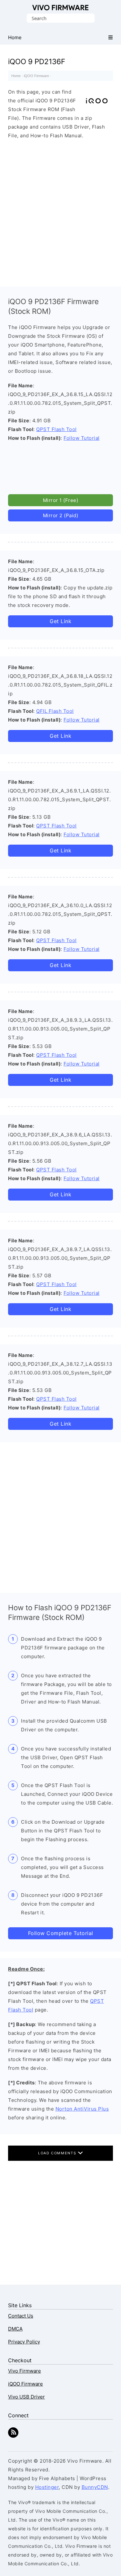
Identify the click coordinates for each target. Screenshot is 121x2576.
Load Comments (58, 2153)
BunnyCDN (95, 2487)
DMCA (15, 2329)
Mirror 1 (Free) (61, 500)
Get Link (60, 621)
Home (16, 76)
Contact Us (21, 2316)
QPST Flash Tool (56, 429)
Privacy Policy (24, 2342)
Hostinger (47, 2487)
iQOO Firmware (36, 76)
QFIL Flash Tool (55, 711)
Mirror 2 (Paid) (61, 515)
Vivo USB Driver (26, 2397)
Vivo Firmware (60, 8)
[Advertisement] (60, 211)
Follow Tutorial (82, 438)
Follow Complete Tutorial (61, 1933)
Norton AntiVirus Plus (82, 2109)
